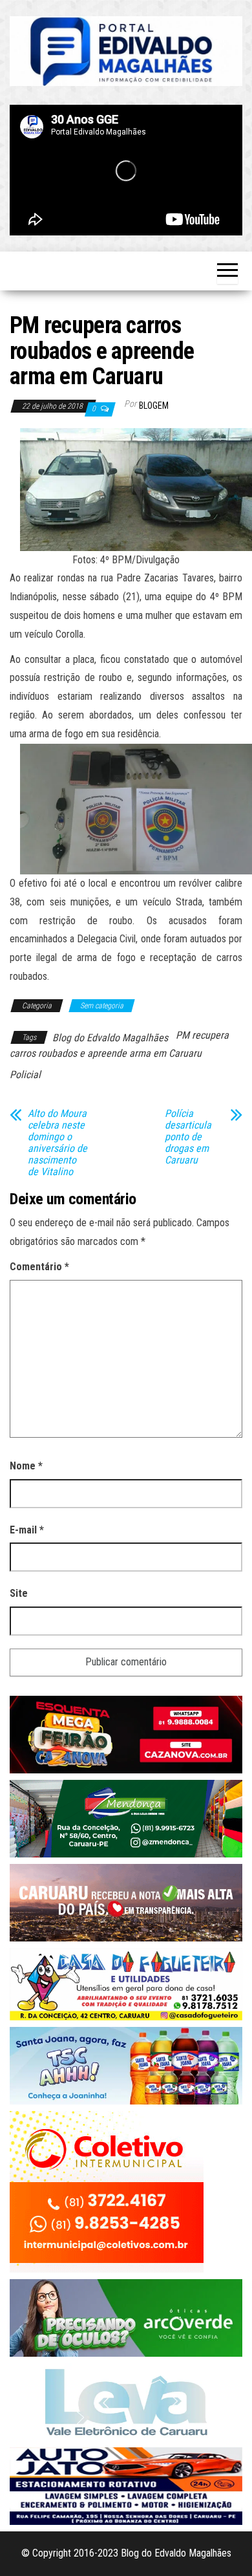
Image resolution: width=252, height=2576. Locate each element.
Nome (26, 1466)
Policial (25, 1075)
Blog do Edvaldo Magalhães (110, 1038)
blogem (154, 406)
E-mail (27, 1530)
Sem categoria (102, 1006)
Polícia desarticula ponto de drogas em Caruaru (188, 1137)
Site (19, 1593)
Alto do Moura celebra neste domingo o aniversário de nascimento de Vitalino (58, 1143)
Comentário (39, 1267)
